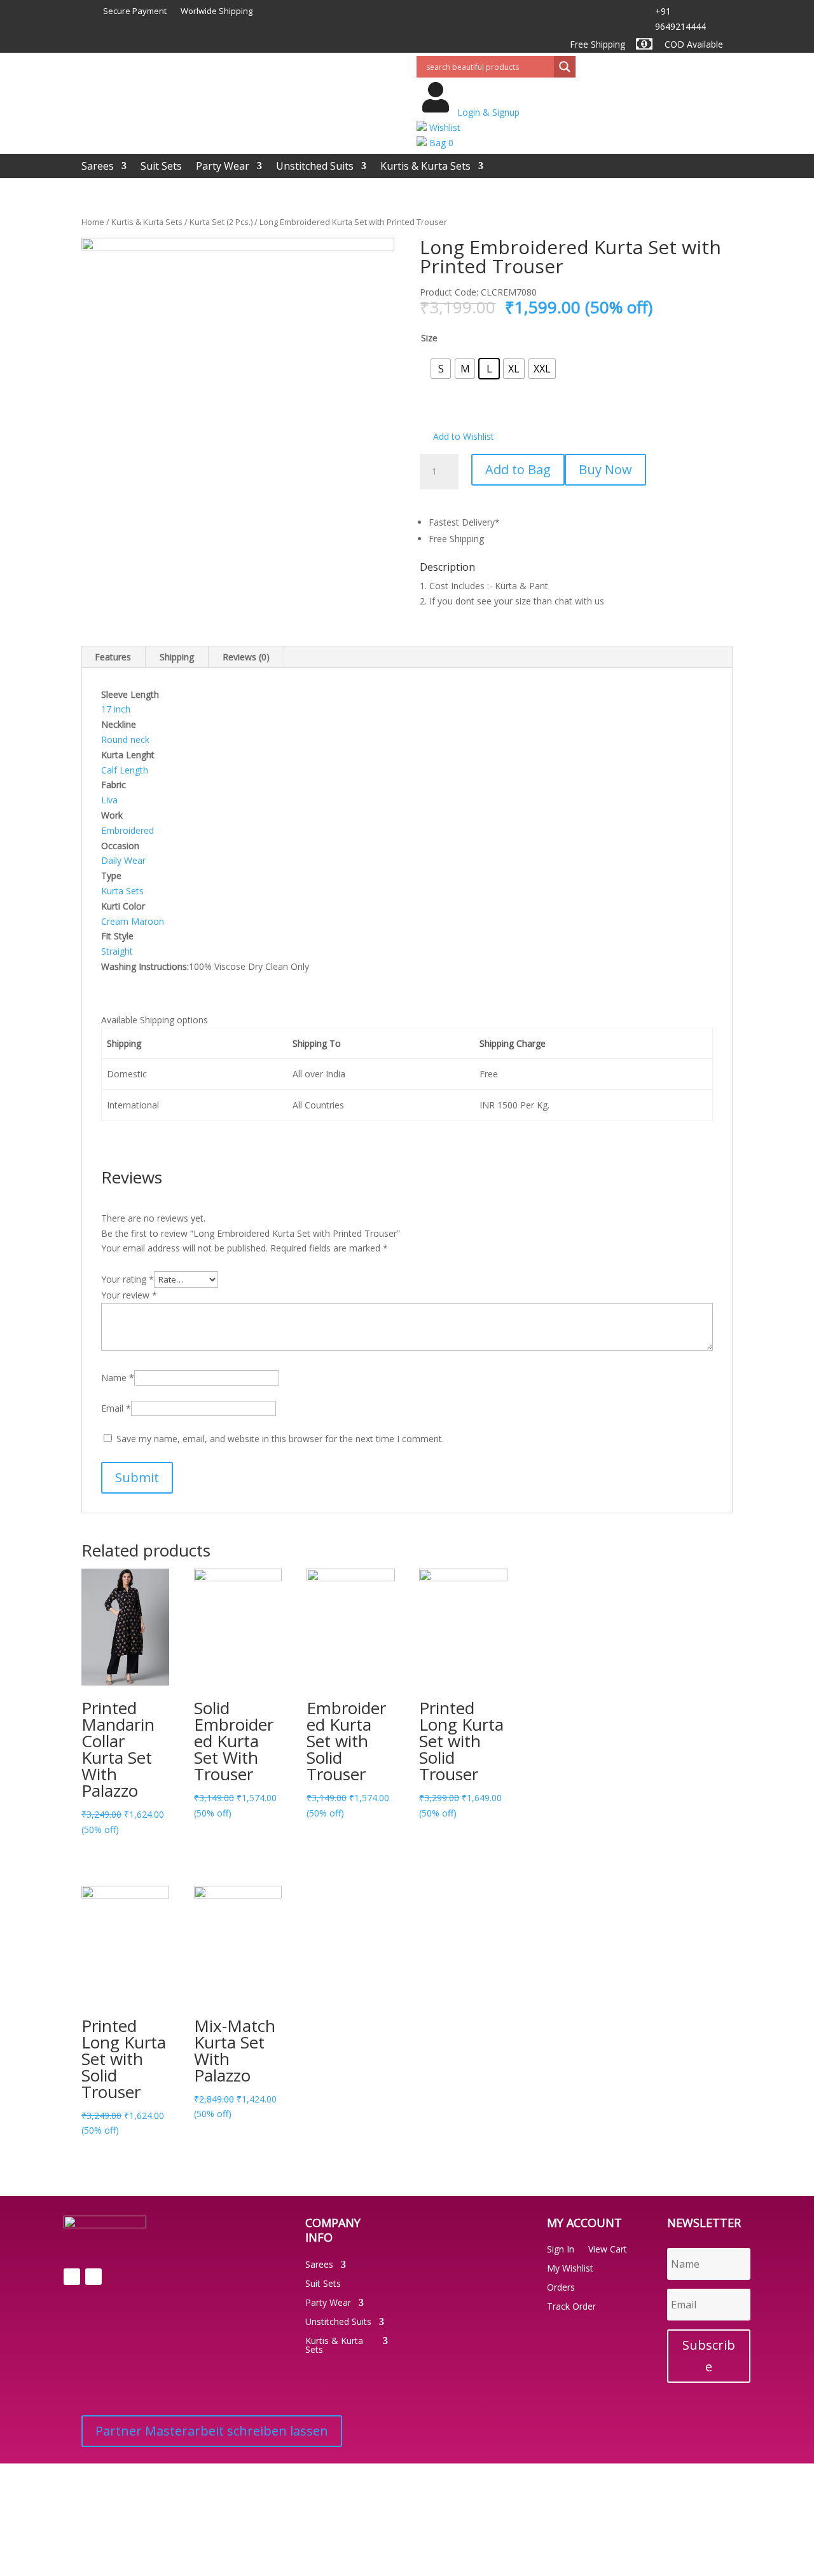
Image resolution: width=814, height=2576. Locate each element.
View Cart (608, 2250)
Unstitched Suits (315, 167)
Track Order (571, 2307)
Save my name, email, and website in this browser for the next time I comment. (280, 1439)
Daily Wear (123, 860)
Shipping (177, 657)
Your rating (128, 1279)
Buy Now (605, 469)
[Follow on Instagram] (93, 2277)
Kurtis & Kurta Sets (425, 167)
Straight (117, 951)
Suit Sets (161, 167)
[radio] (441, 369)
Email (116, 1408)
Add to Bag (518, 469)
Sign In (561, 2250)
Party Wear (223, 167)
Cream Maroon (133, 921)
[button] (457, 437)
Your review (129, 1295)
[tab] (113, 657)
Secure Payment (135, 11)
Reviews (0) (246, 657)
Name (118, 1378)
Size (429, 338)
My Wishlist (570, 2269)
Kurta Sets (122, 891)
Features (113, 657)
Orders (561, 2288)
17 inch (116, 709)
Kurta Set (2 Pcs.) (221, 222)
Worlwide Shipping (217, 11)
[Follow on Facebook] (72, 2277)
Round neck (125, 739)
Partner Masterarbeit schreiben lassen (212, 2431)
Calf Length (125, 770)
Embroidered (128, 830)
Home (93, 222)
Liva (109, 800)
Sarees (98, 167)
